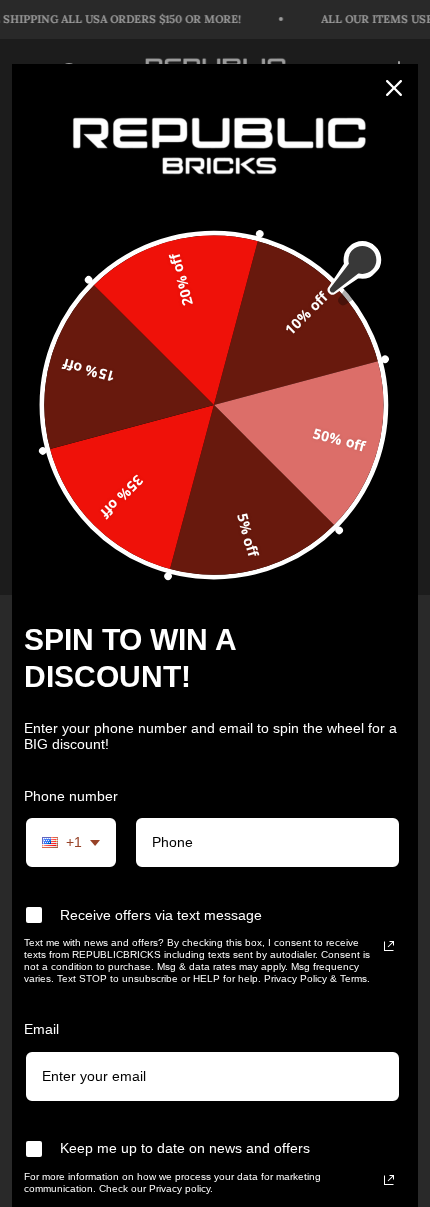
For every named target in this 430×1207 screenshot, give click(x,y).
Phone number (71, 796)
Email (41, 1029)
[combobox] (71, 842)
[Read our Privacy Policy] (389, 946)
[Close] (394, 88)
